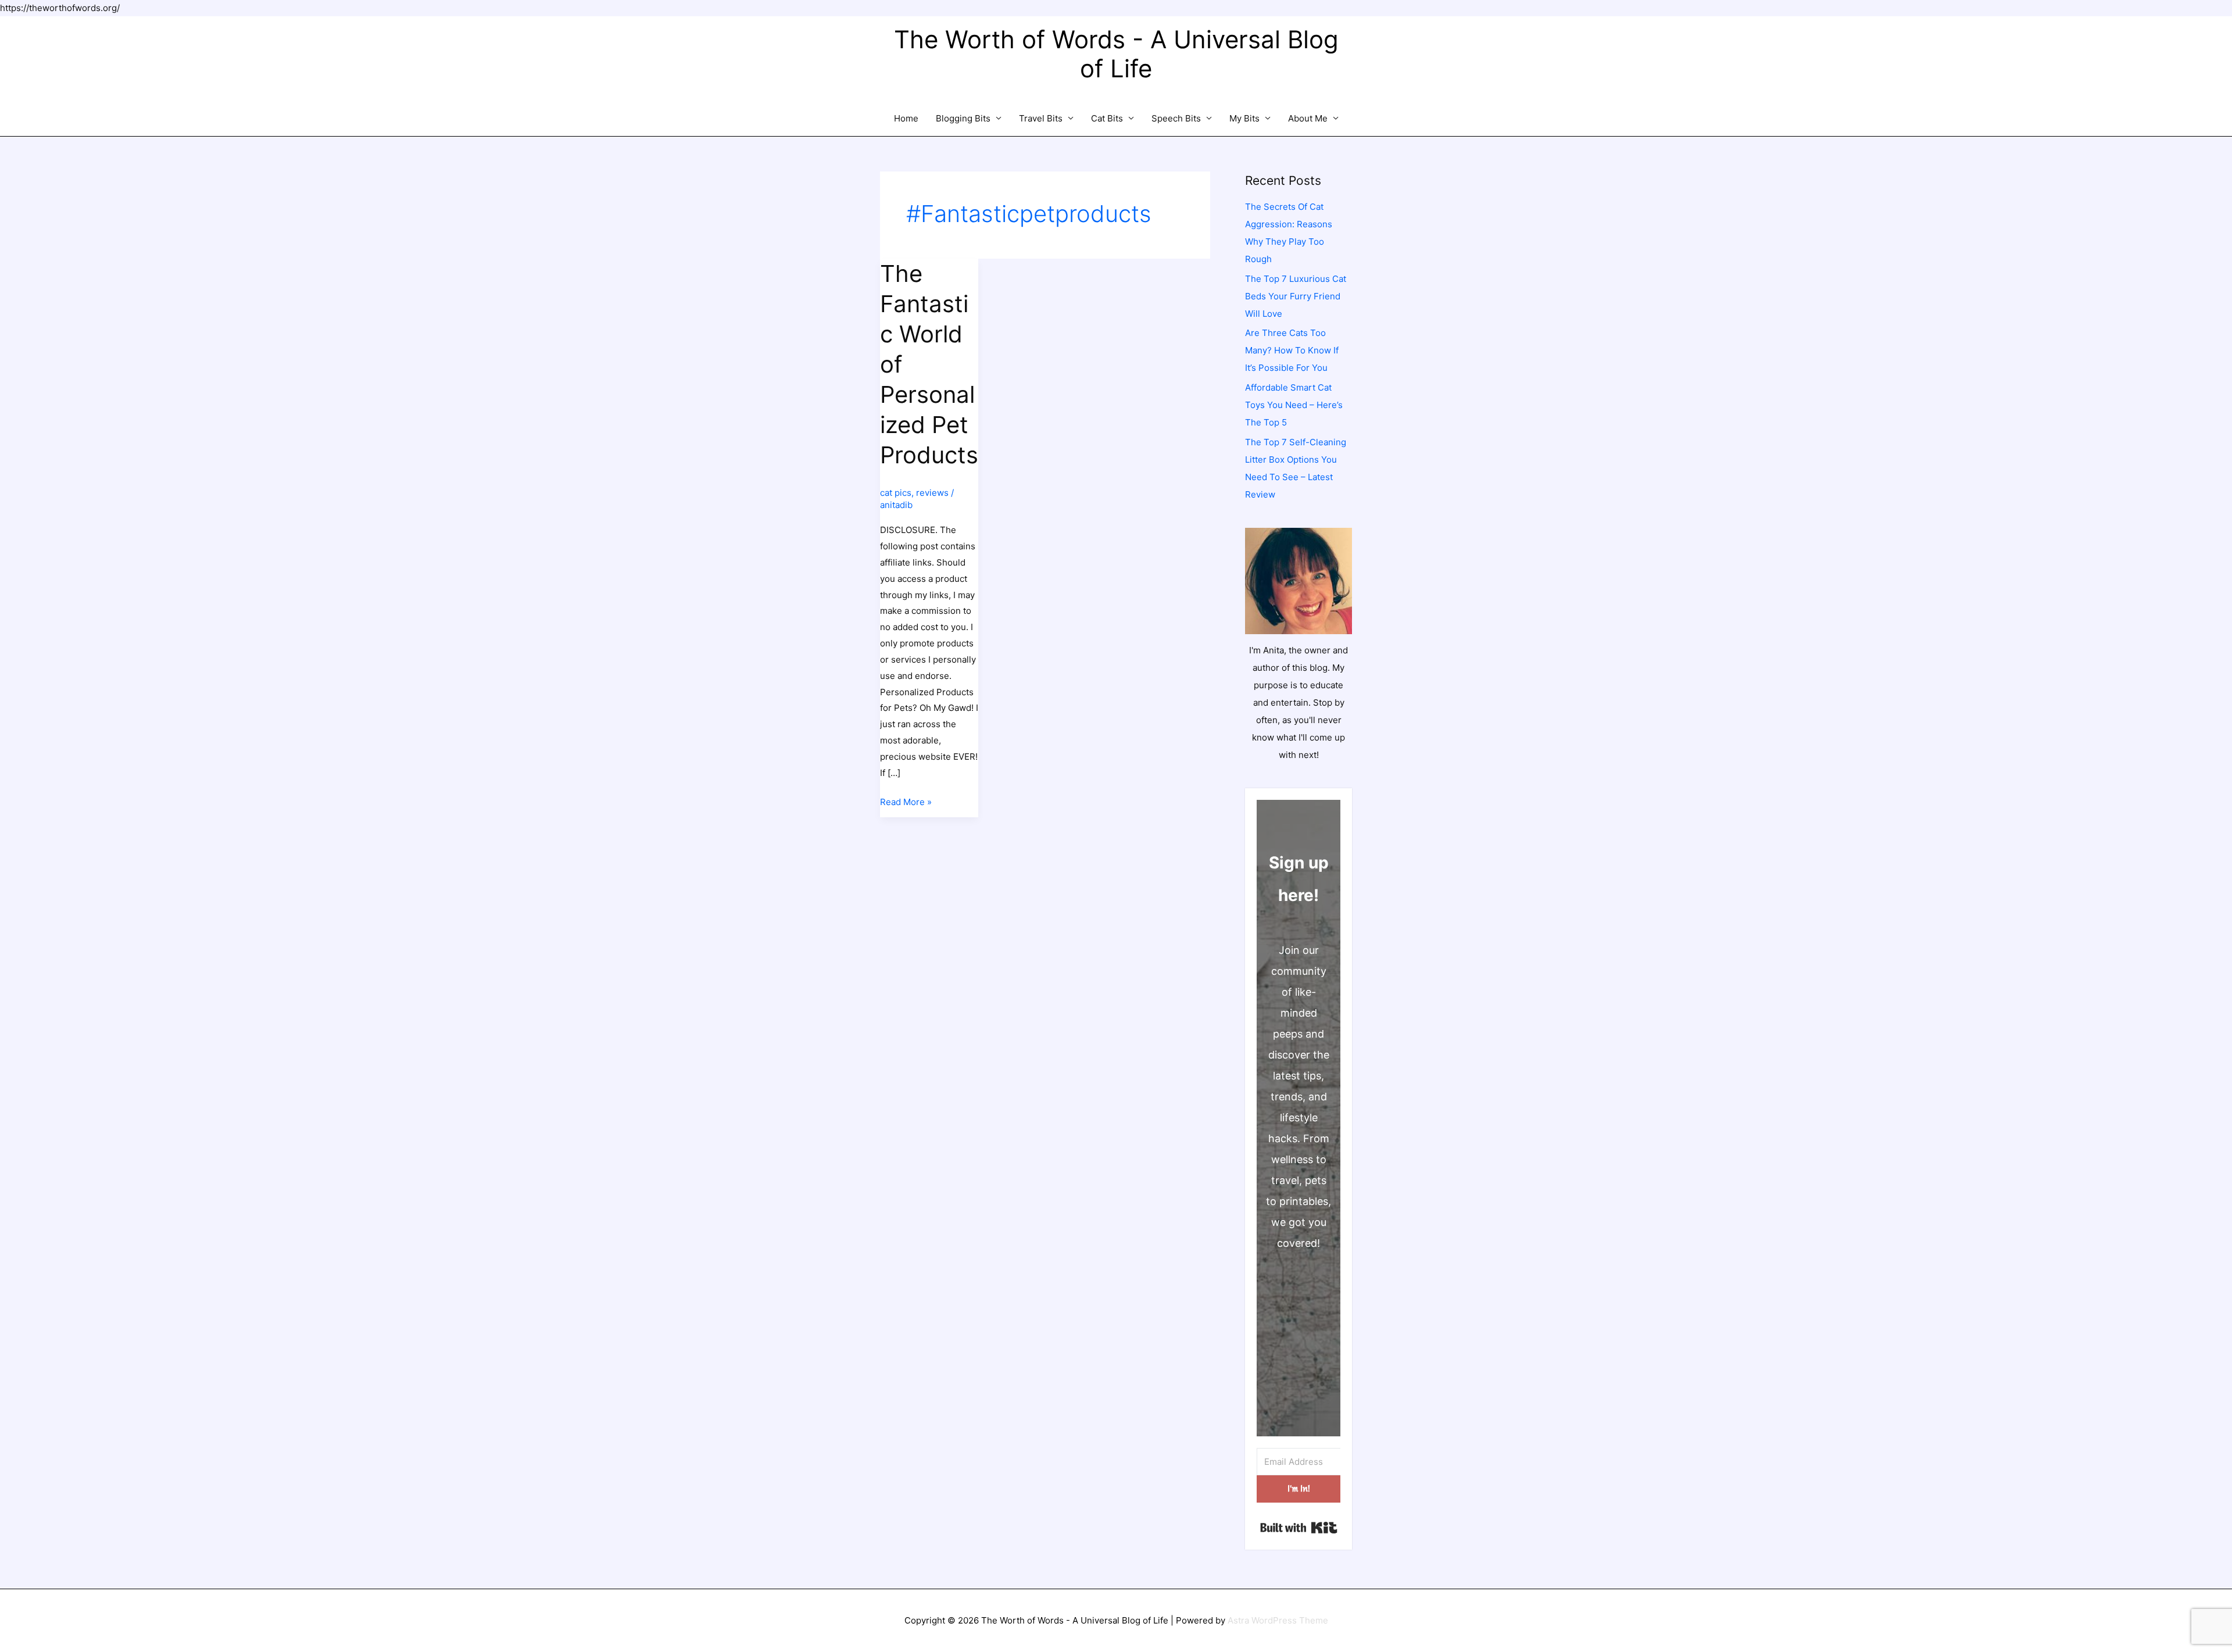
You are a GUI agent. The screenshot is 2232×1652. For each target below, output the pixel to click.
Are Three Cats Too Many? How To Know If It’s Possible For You (1292, 350)
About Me (1308, 118)
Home (906, 118)
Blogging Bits (963, 118)
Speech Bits (1176, 118)
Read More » (906, 803)
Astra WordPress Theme (1278, 1620)
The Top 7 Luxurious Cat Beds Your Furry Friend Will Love (1296, 296)
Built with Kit (1299, 1528)
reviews (932, 493)
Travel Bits (1041, 118)
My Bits (1244, 118)
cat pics (896, 493)
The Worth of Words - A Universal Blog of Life (1116, 54)
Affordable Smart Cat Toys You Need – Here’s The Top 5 (1294, 405)
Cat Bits (1107, 118)
